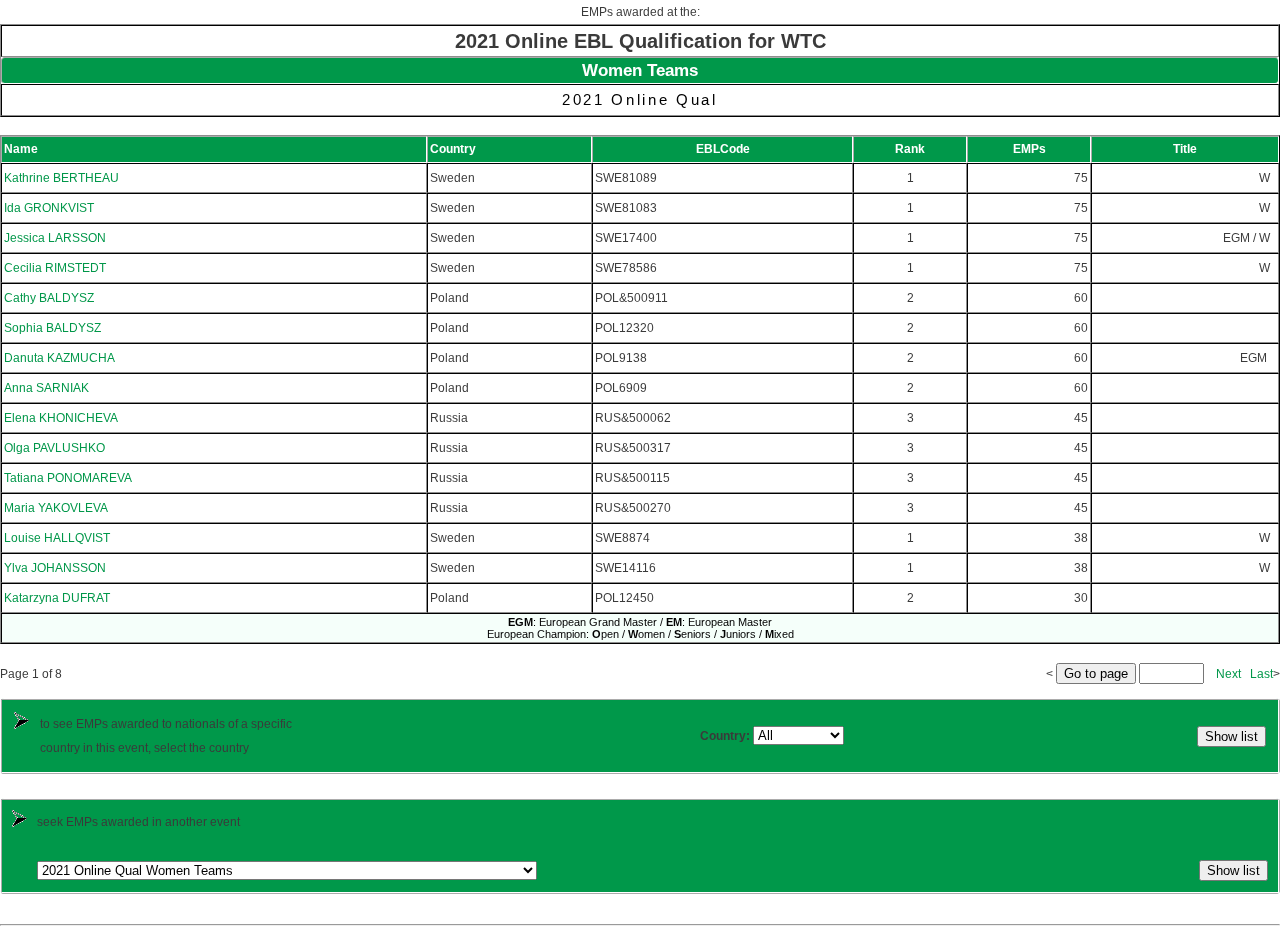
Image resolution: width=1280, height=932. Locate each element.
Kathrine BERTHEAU (61, 178)
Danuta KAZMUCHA (59, 358)
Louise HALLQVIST (57, 538)
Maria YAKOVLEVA (56, 508)
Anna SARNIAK (46, 388)
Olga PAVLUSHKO (54, 448)
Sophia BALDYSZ (52, 328)
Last (1261, 674)
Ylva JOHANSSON (55, 568)
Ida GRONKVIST (49, 208)
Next (1228, 674)
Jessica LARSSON (55, 238)
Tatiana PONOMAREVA (68, 478)
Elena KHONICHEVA (61, 418)
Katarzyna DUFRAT (57, 598)
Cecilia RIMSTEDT (55, 268)
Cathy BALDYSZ (49, 298)
